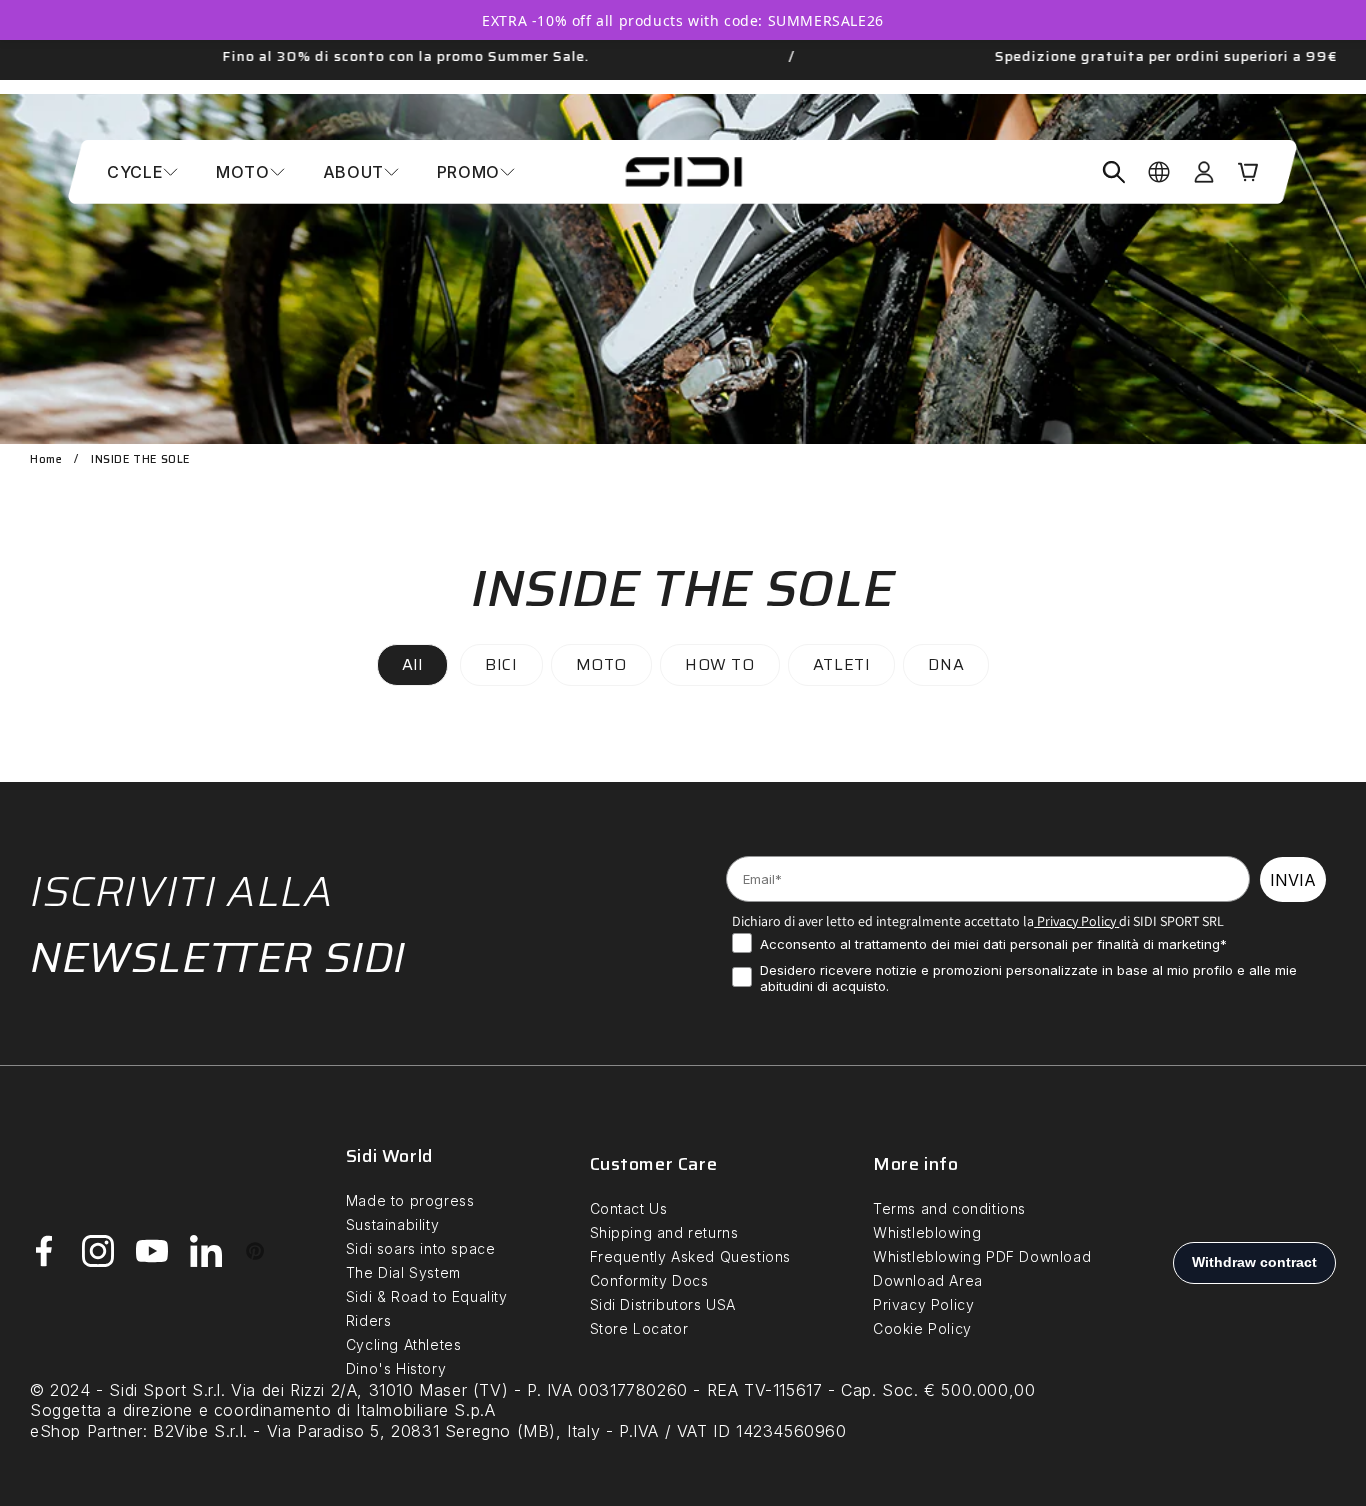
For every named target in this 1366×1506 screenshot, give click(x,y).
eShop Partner (86, 1431)
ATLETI (842, 664)
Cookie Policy (922, 1328)
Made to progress (410, 1200)
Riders (369, 1320)
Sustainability (392, 1224)
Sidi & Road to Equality (427, 1296)
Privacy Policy (1075, 921)
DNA (946, 664)
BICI (501, 664)
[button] (142, 172)
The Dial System (403, 1272)
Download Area (928, 1280)
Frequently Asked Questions (691, 1256)
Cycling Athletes (404, 1344)
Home (46, 459)
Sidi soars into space (421, 1248)
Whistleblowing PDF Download (982, 1256)
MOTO (601, 664)
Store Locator (639, 1328)
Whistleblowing (927, 1232)
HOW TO (720, 664)
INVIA (1293, 880)
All (412, 664)
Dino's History (396, 1368)
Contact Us (629, 1208)
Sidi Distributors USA (663, 1304)
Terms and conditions (949, 1208)
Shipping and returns (664, 1232)
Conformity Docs (649, 1280)
